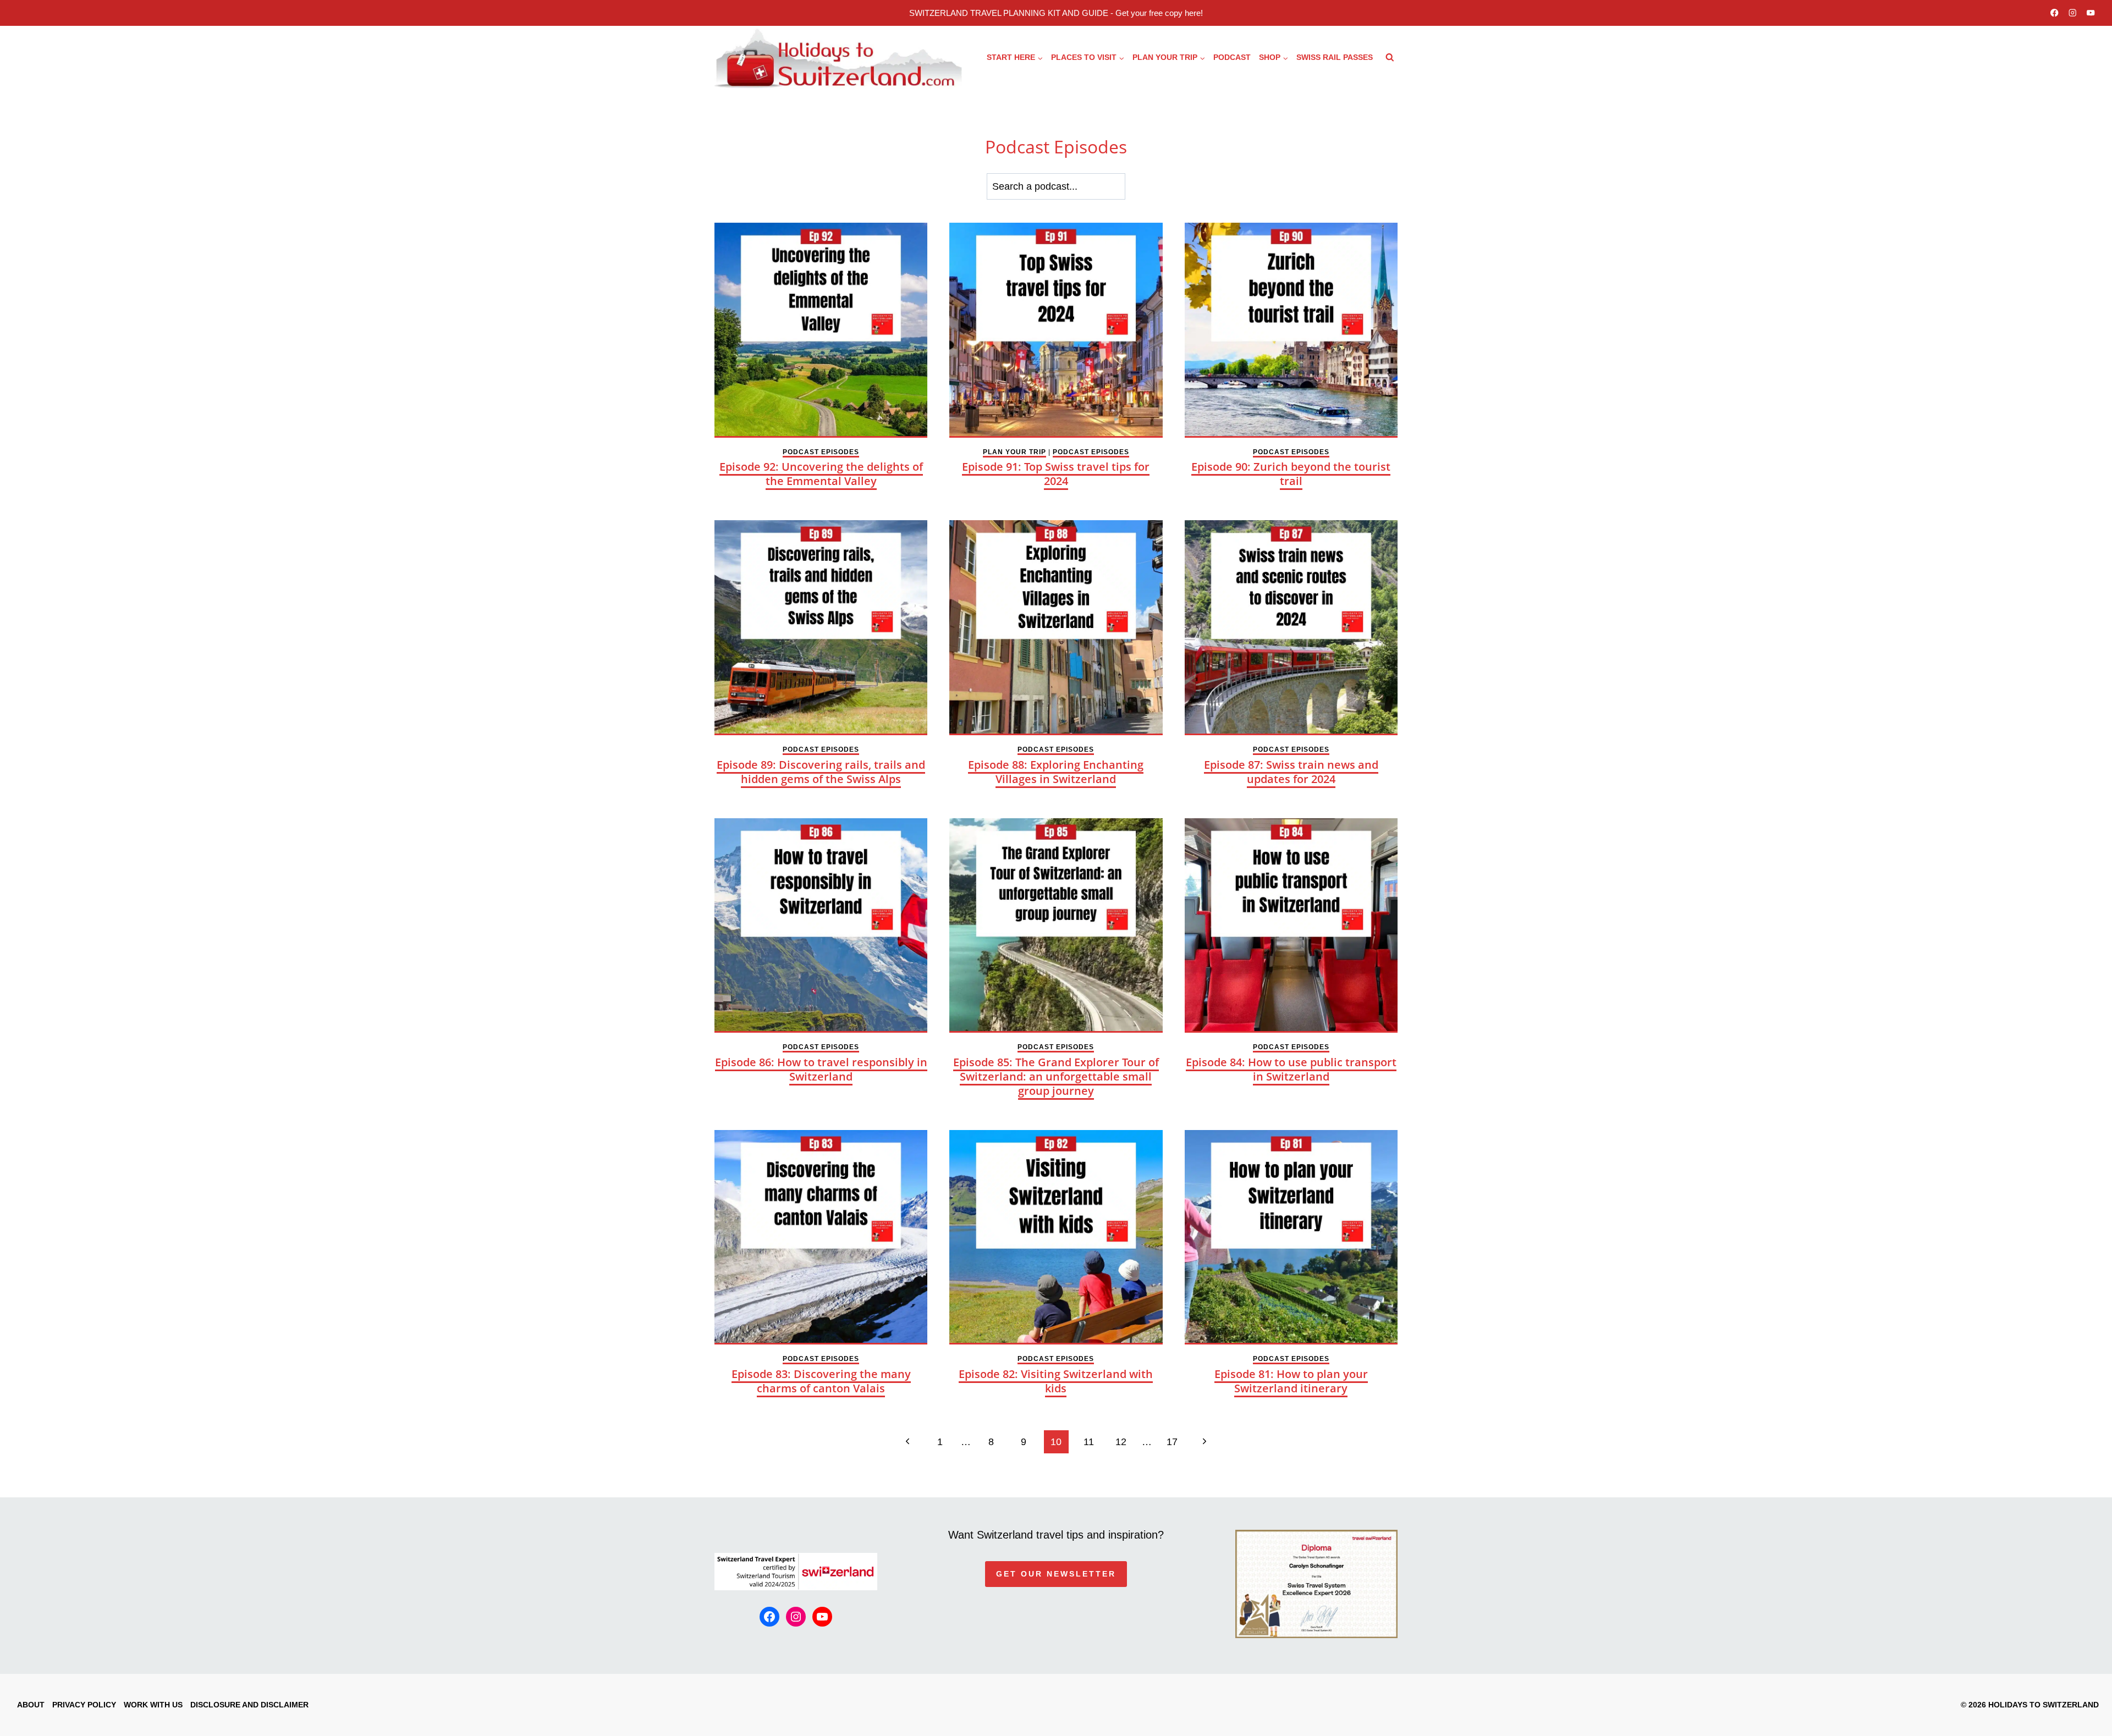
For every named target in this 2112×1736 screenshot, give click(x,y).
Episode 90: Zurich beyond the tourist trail (1291, 474)
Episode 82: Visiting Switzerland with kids (1056, 1381)
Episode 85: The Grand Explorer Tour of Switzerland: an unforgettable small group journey (1056, 1076)
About (31, 1705)
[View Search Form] (1390, 58)
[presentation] (821, 330)
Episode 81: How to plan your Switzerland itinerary (1291, 1381)
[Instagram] (2073, 13)
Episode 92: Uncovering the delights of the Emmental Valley (821, 474)
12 (1121, 1442)
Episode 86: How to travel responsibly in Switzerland (821, 1069)
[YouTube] (2091, 13)
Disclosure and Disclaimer (249, 1705)
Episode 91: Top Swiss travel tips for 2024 (1056, 474)
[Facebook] (2055, 13)
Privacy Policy (84, 1705)
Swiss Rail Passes (1335, 57)
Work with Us (153, 1705)
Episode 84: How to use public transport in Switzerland (1291, 1069)
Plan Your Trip (1014, 452)
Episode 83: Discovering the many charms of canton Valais (821, 1381)
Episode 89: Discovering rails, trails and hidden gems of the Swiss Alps (821, 772)
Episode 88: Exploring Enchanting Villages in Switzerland (1056, 772)
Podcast (1232, 57)
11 (1089, 1442)
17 (1172, 1442)
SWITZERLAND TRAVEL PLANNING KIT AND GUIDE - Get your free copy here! (1056, 13)
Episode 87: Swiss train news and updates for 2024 (1291, 772)
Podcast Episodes (821, 452)
